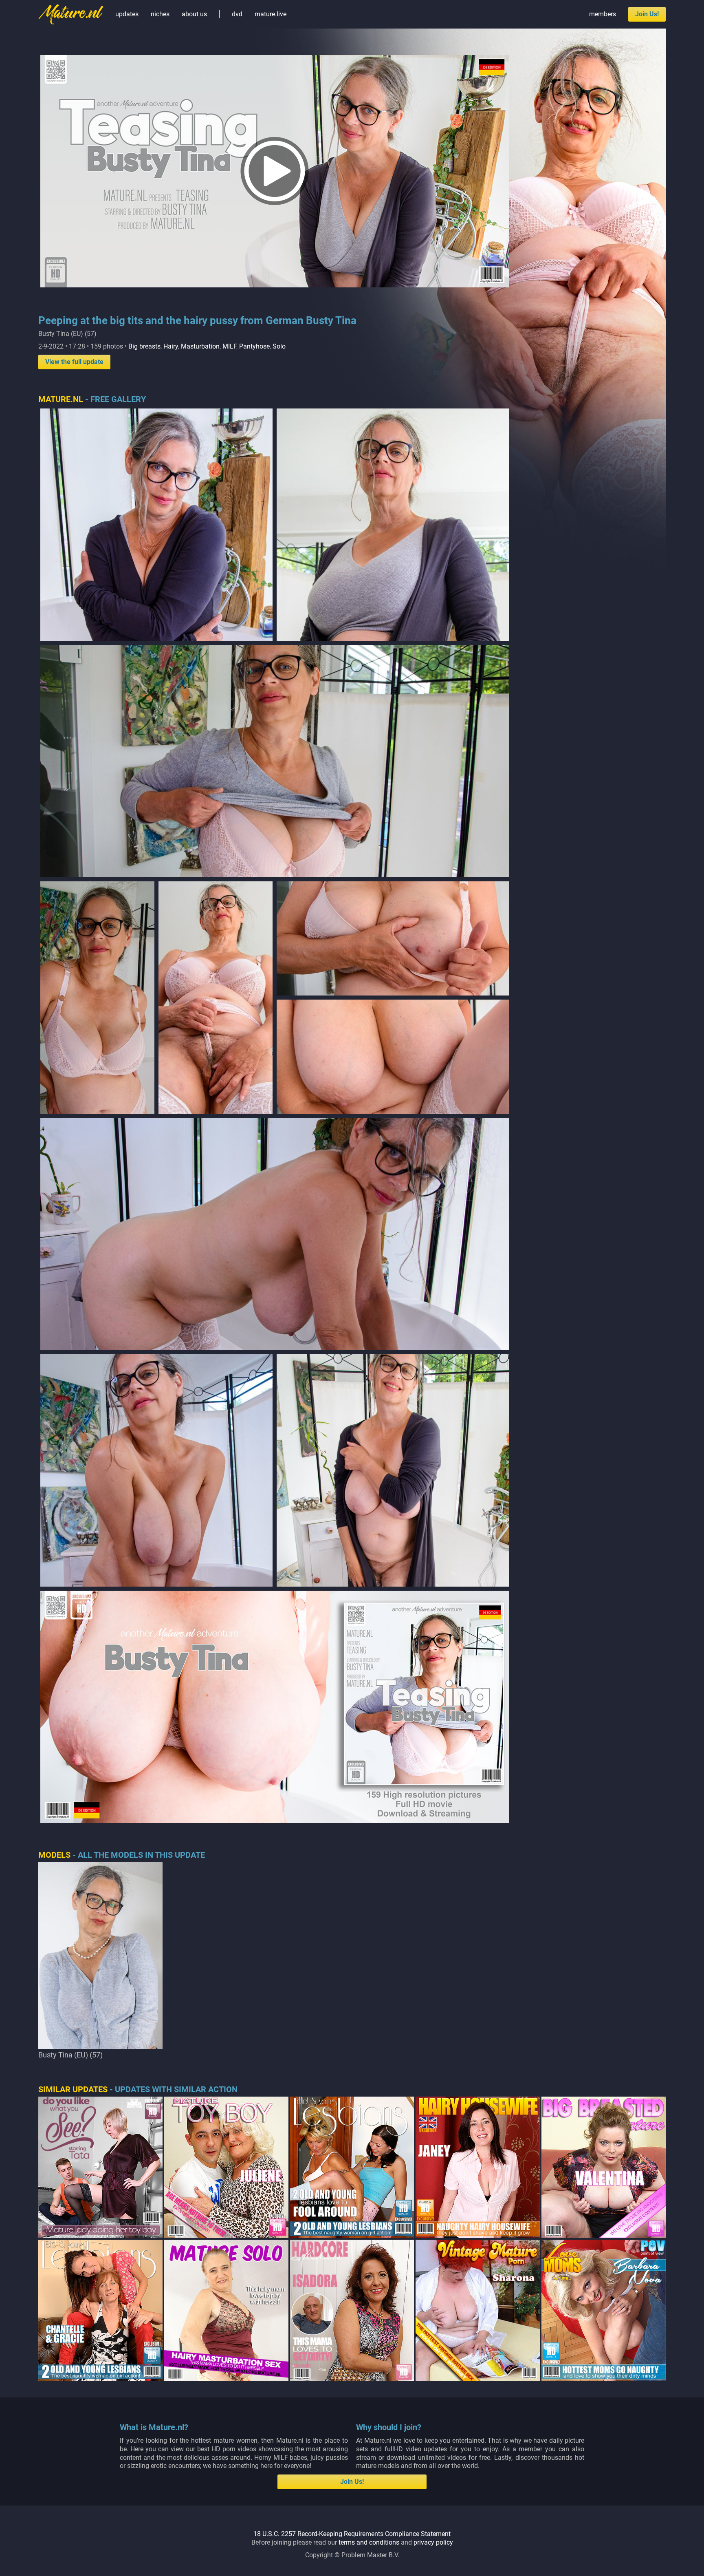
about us (194, 14)
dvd (237, 14)
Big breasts (144, 346)
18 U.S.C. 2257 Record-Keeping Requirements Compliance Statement (352, 2534)
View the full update (74, 362)
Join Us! (647, 14)
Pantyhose (254, 346)
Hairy (171, 346)
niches (160, 14)
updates (127, 14)
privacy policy (433, 2542)
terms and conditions (369, 2542)
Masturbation (200, 346)
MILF (229, 346)
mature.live (271, 14)
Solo (279, 346)
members (603, 14)
